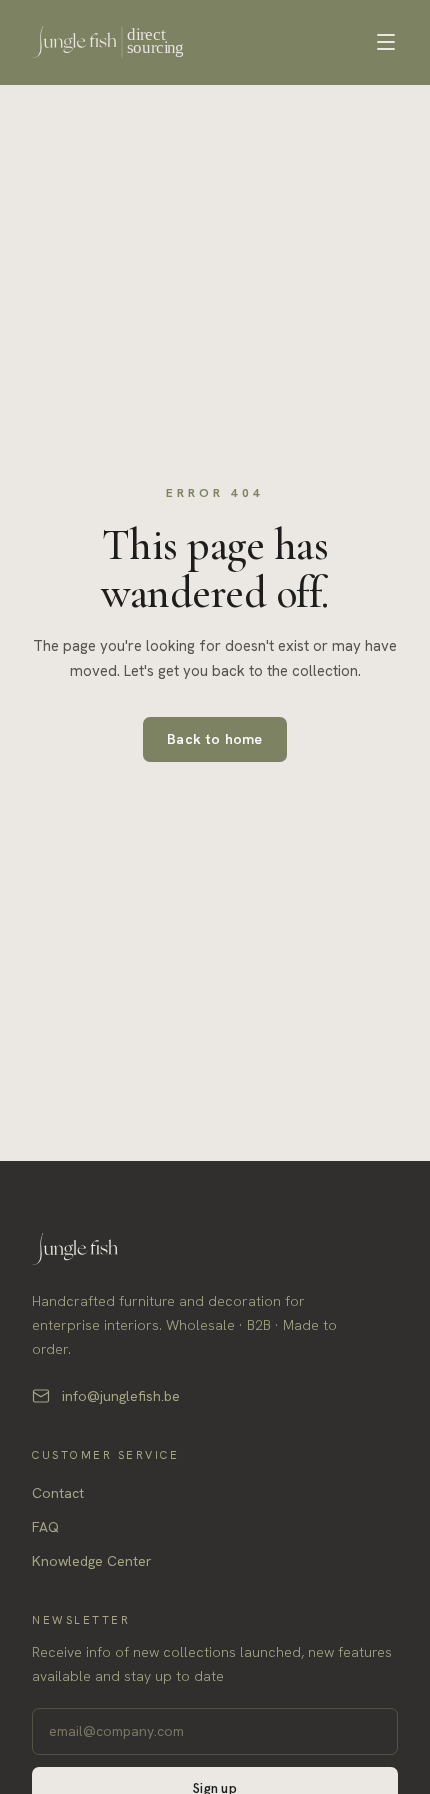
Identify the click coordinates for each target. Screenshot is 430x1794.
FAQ (45, 1527)
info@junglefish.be (121, 1396)
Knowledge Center (92, 1561)
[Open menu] (386, 42)
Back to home (215, 739)
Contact (58, 1493)
